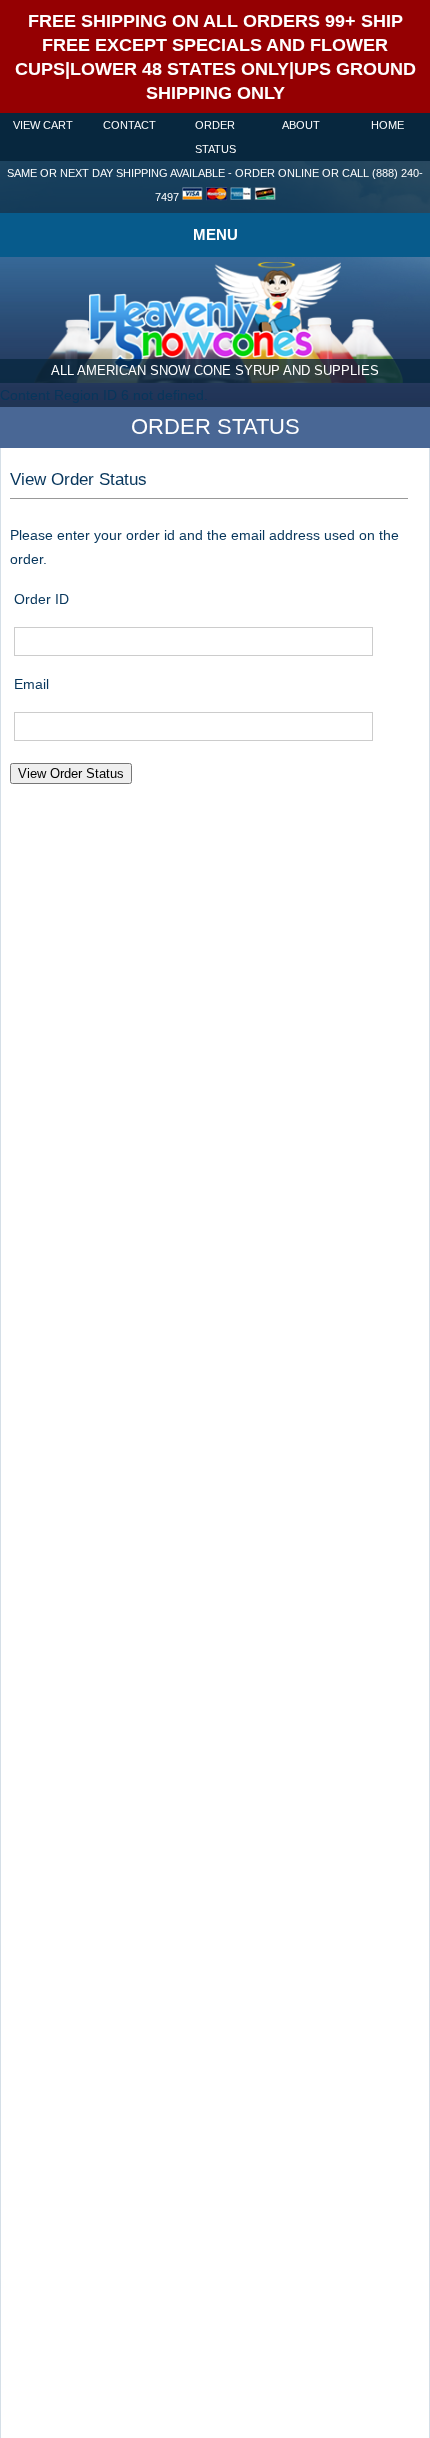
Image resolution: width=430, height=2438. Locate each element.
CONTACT (129, 125)
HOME (387, 125)
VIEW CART (43, 125)
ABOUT (301, 125)
